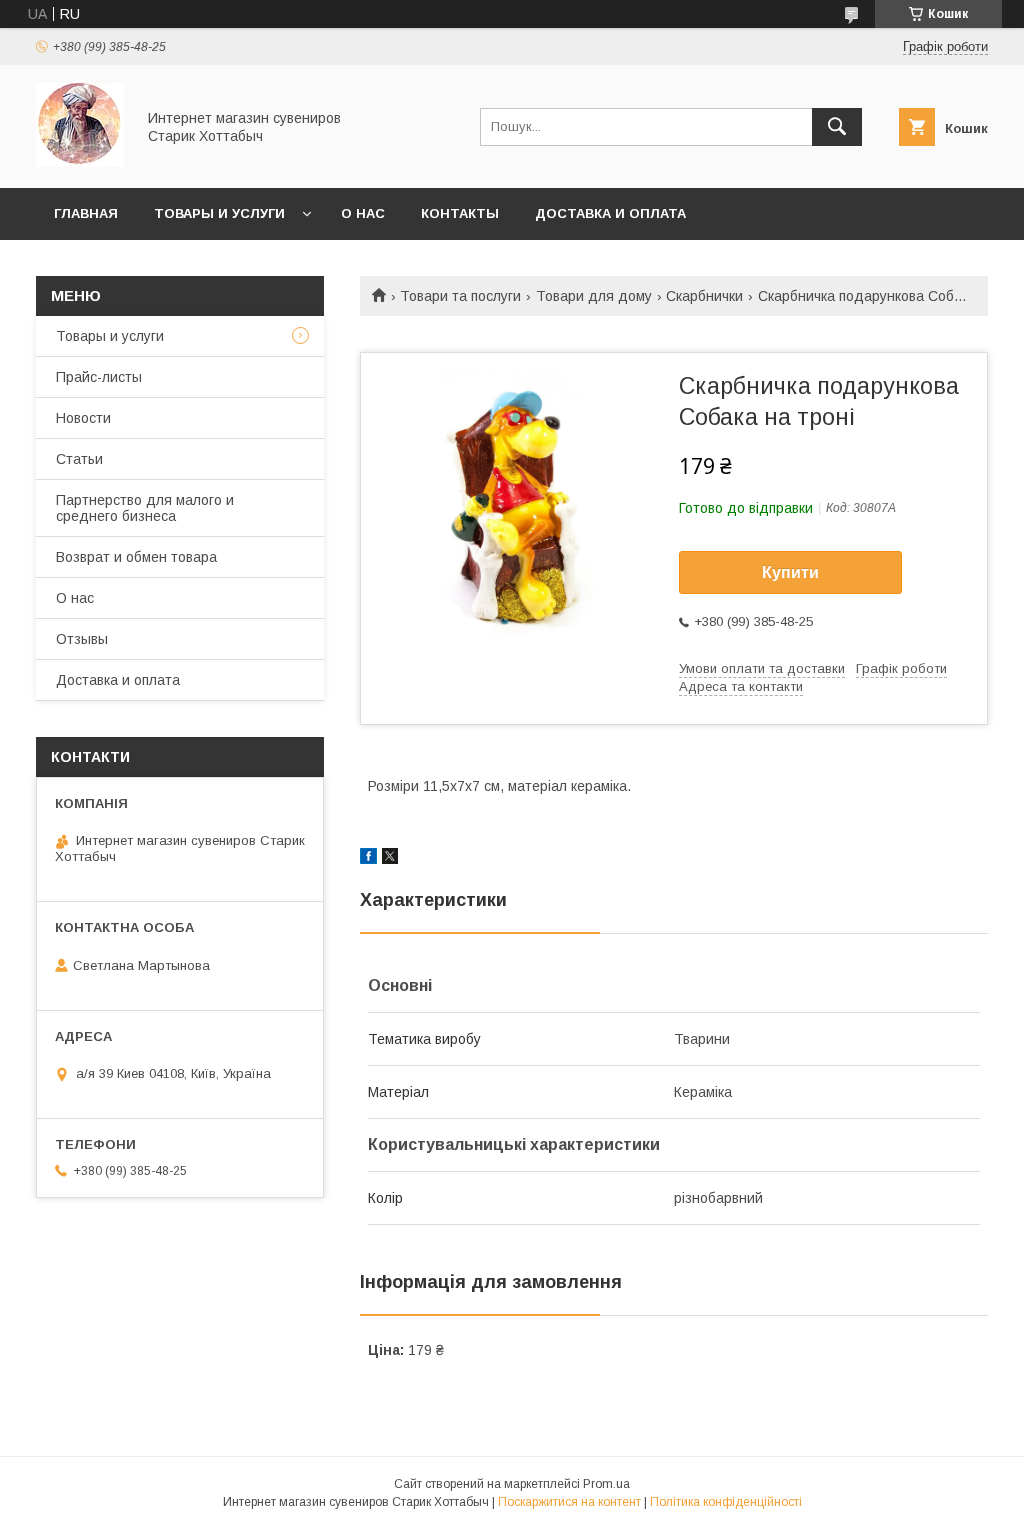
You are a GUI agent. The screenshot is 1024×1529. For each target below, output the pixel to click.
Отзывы (82, 639)
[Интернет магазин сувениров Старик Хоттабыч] (80, 162)
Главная (86, 213)
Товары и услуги (219, 213)
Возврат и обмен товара (136, 557)
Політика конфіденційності (726, 1502)
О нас (363, 213)
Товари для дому (594, 296)
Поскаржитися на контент (569, 1502)
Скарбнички (704, 296)
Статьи (79, 459)
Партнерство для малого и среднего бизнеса (145, 508)
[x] (390, 859)
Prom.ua (606, 1484)
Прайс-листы (99, 377)
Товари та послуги (460, 296)
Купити (790, 572)
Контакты (460, 213)
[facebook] (368, 859)
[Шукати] (837, 127)
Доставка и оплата (610, 213)
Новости (83, 418)
